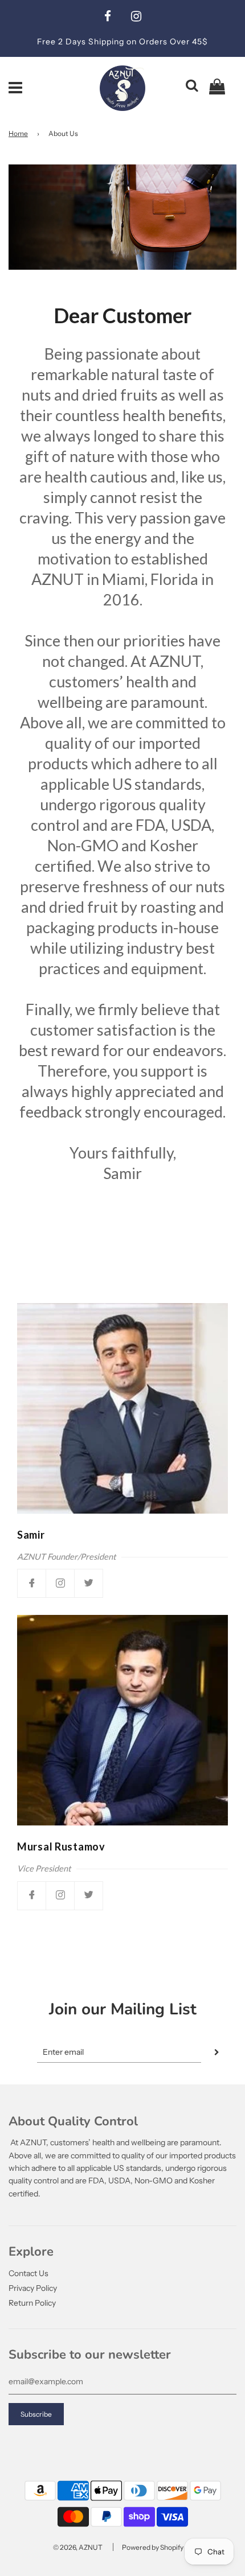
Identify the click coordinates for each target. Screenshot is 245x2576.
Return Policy (32, 2303)
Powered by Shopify (153, 2547)
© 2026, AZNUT (78, 2547)
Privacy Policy (33, 2288)
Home (18, 133)
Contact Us (28, 2273)
